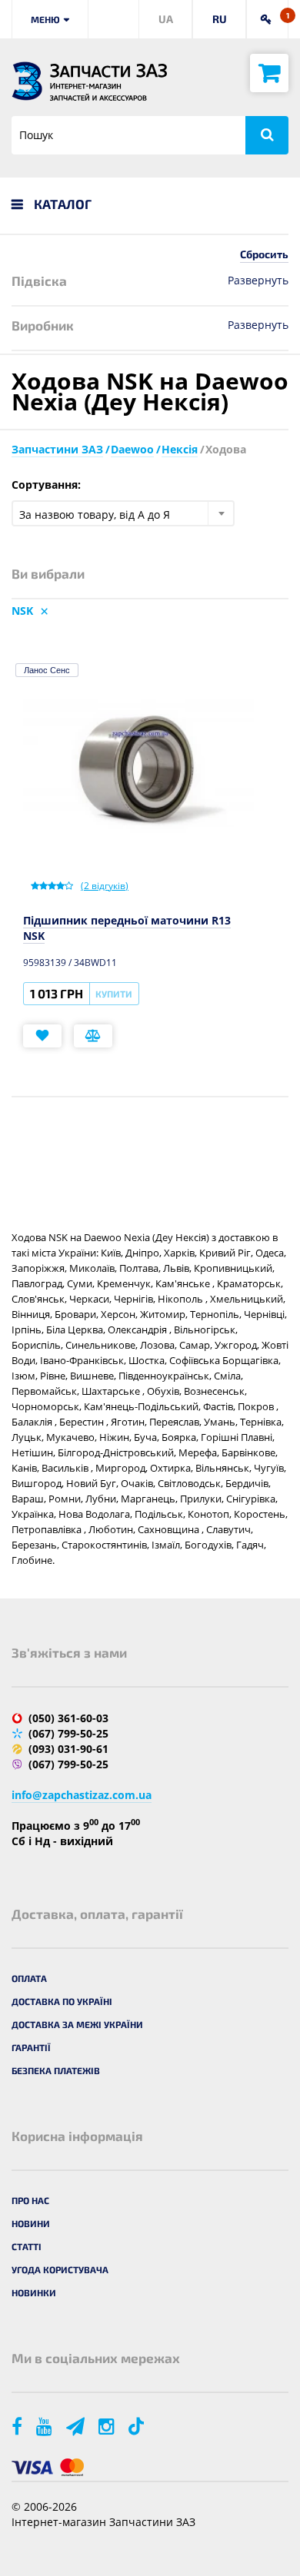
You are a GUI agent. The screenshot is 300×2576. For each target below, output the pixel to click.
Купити (114, 994)
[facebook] (18, 2426)
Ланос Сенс (47, 670)
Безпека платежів (56, 2070)
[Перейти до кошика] (269, 73)
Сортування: (46, 485)
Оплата (29, 1978)
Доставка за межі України (77, 2024)
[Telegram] (77, 2426)
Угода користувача (60, 2269)
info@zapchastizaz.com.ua (82, 1795)
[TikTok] (139, 2426)
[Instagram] (108, 2426)
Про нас (30, 2200)
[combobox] (123, 513)
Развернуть (258, 280)
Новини (31, 2223)
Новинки (34, 2292)
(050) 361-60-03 (68, 1718)
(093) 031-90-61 (68, 1749)
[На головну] (27, 81)
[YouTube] (45, 2426)
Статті (27, 2246)
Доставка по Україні (62, 2001)
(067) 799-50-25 (68, 1733)
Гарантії (31, 2047)
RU (220, 19)
